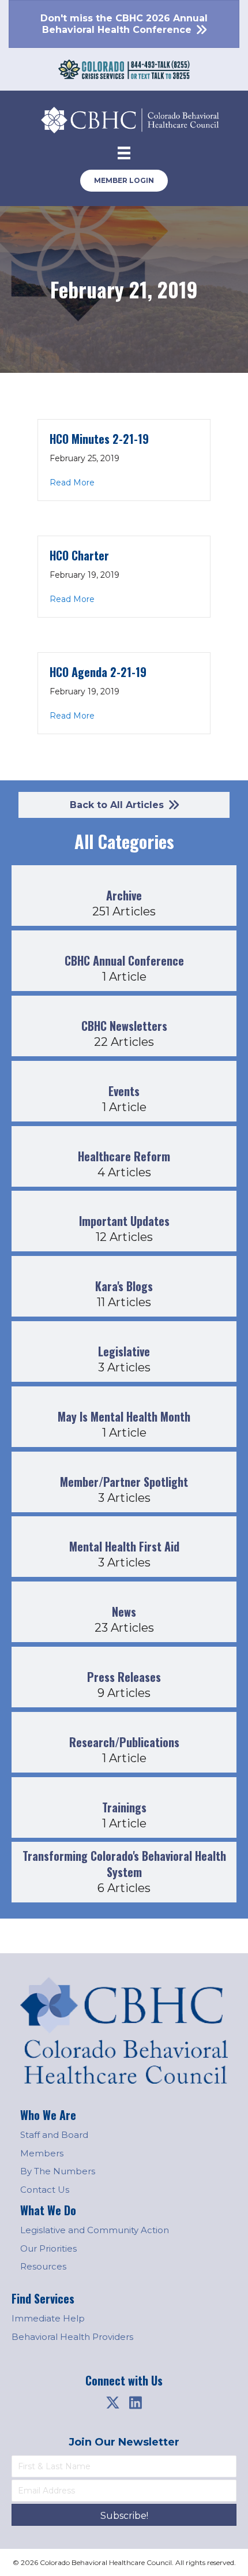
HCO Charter (79, 555)
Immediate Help (48, 2318)
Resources (43, 2266)
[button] (112, 2403)
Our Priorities (48, 2248)
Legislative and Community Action (95, 2230)
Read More (72, 482)
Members (42, 2153)
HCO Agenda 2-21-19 (98, 672)
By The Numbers (58, 2171)
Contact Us (45, 2190)
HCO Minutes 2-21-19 (99, 439)
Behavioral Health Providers (72, 2337)
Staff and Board (54, 2135)
